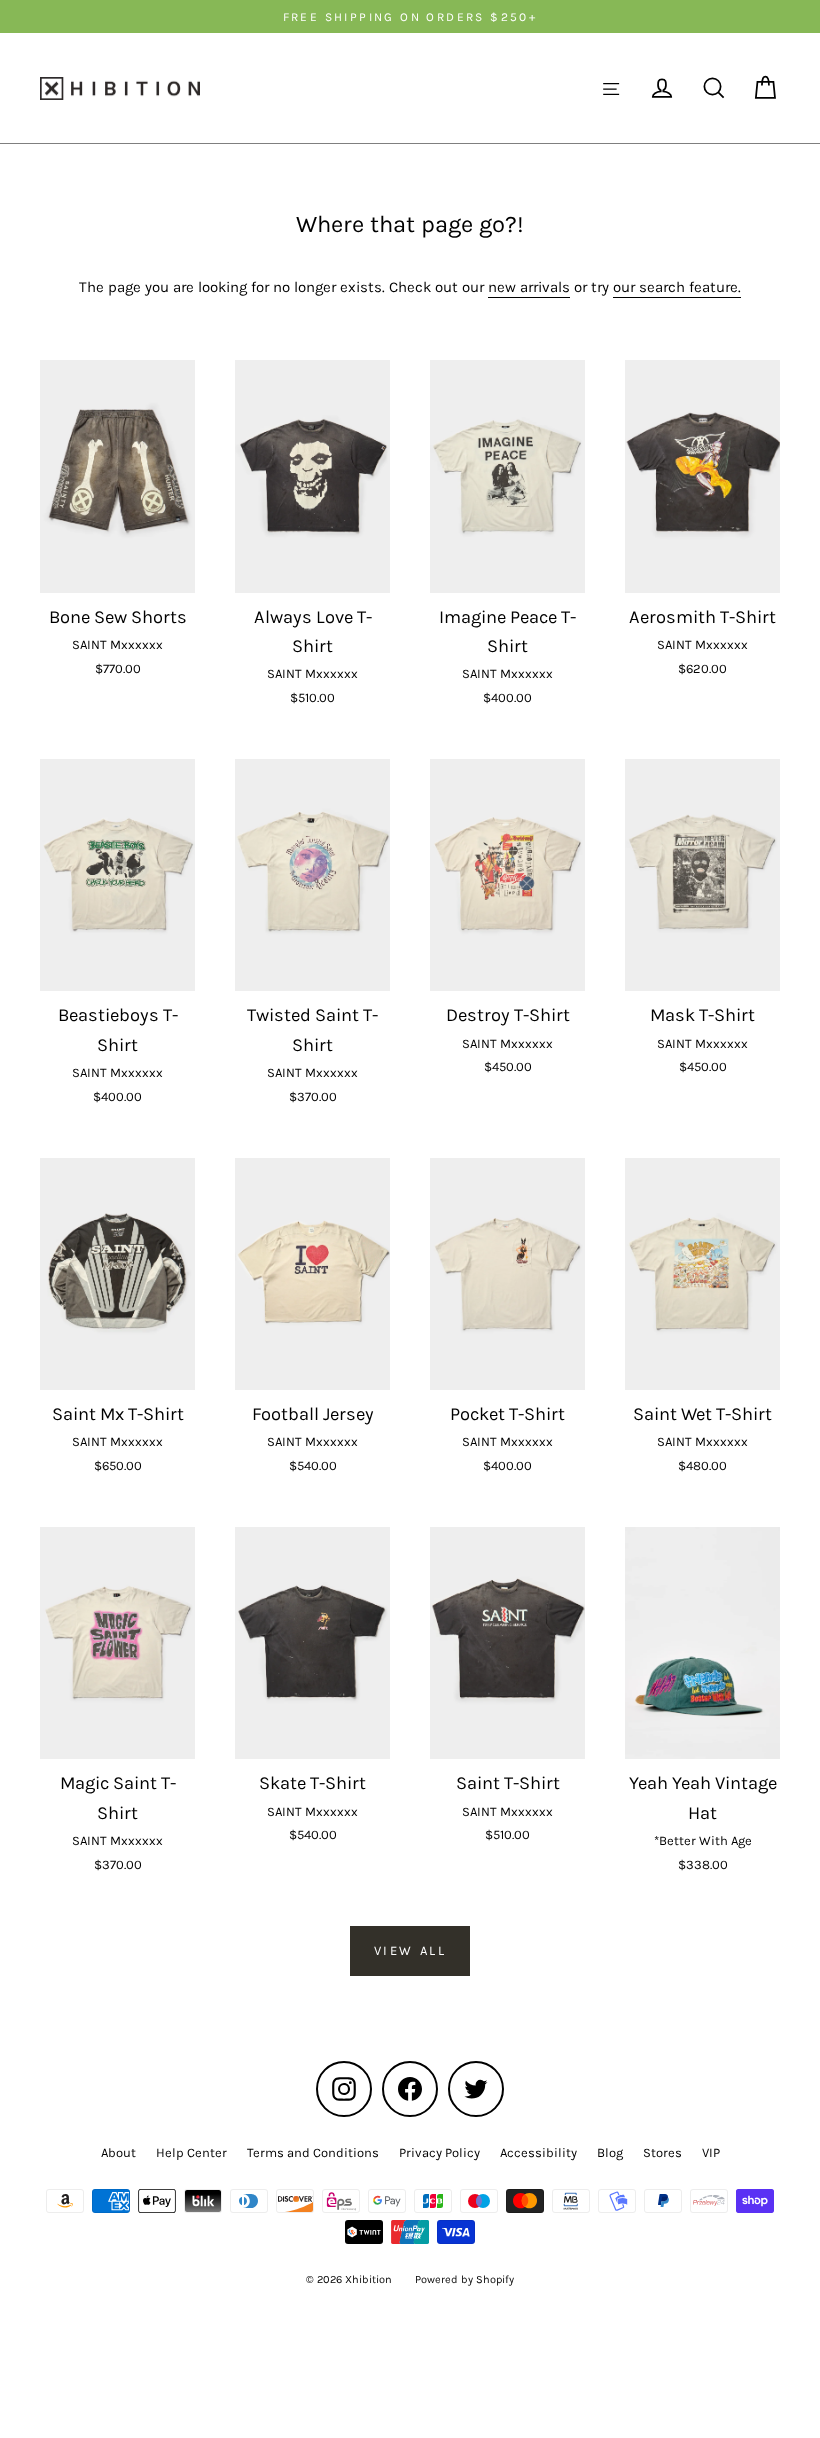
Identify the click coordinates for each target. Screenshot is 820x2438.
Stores (662, 2152)
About (118, 2152)
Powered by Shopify (464, 2279)
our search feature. (677, 287)
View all (410, 1950)
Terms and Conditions (313, 2152)
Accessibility (538, 2152)
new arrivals (529, 287)
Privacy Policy (439, 2152)
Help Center (191, 2152)
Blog (610, 2152)
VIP (711, 2152)
